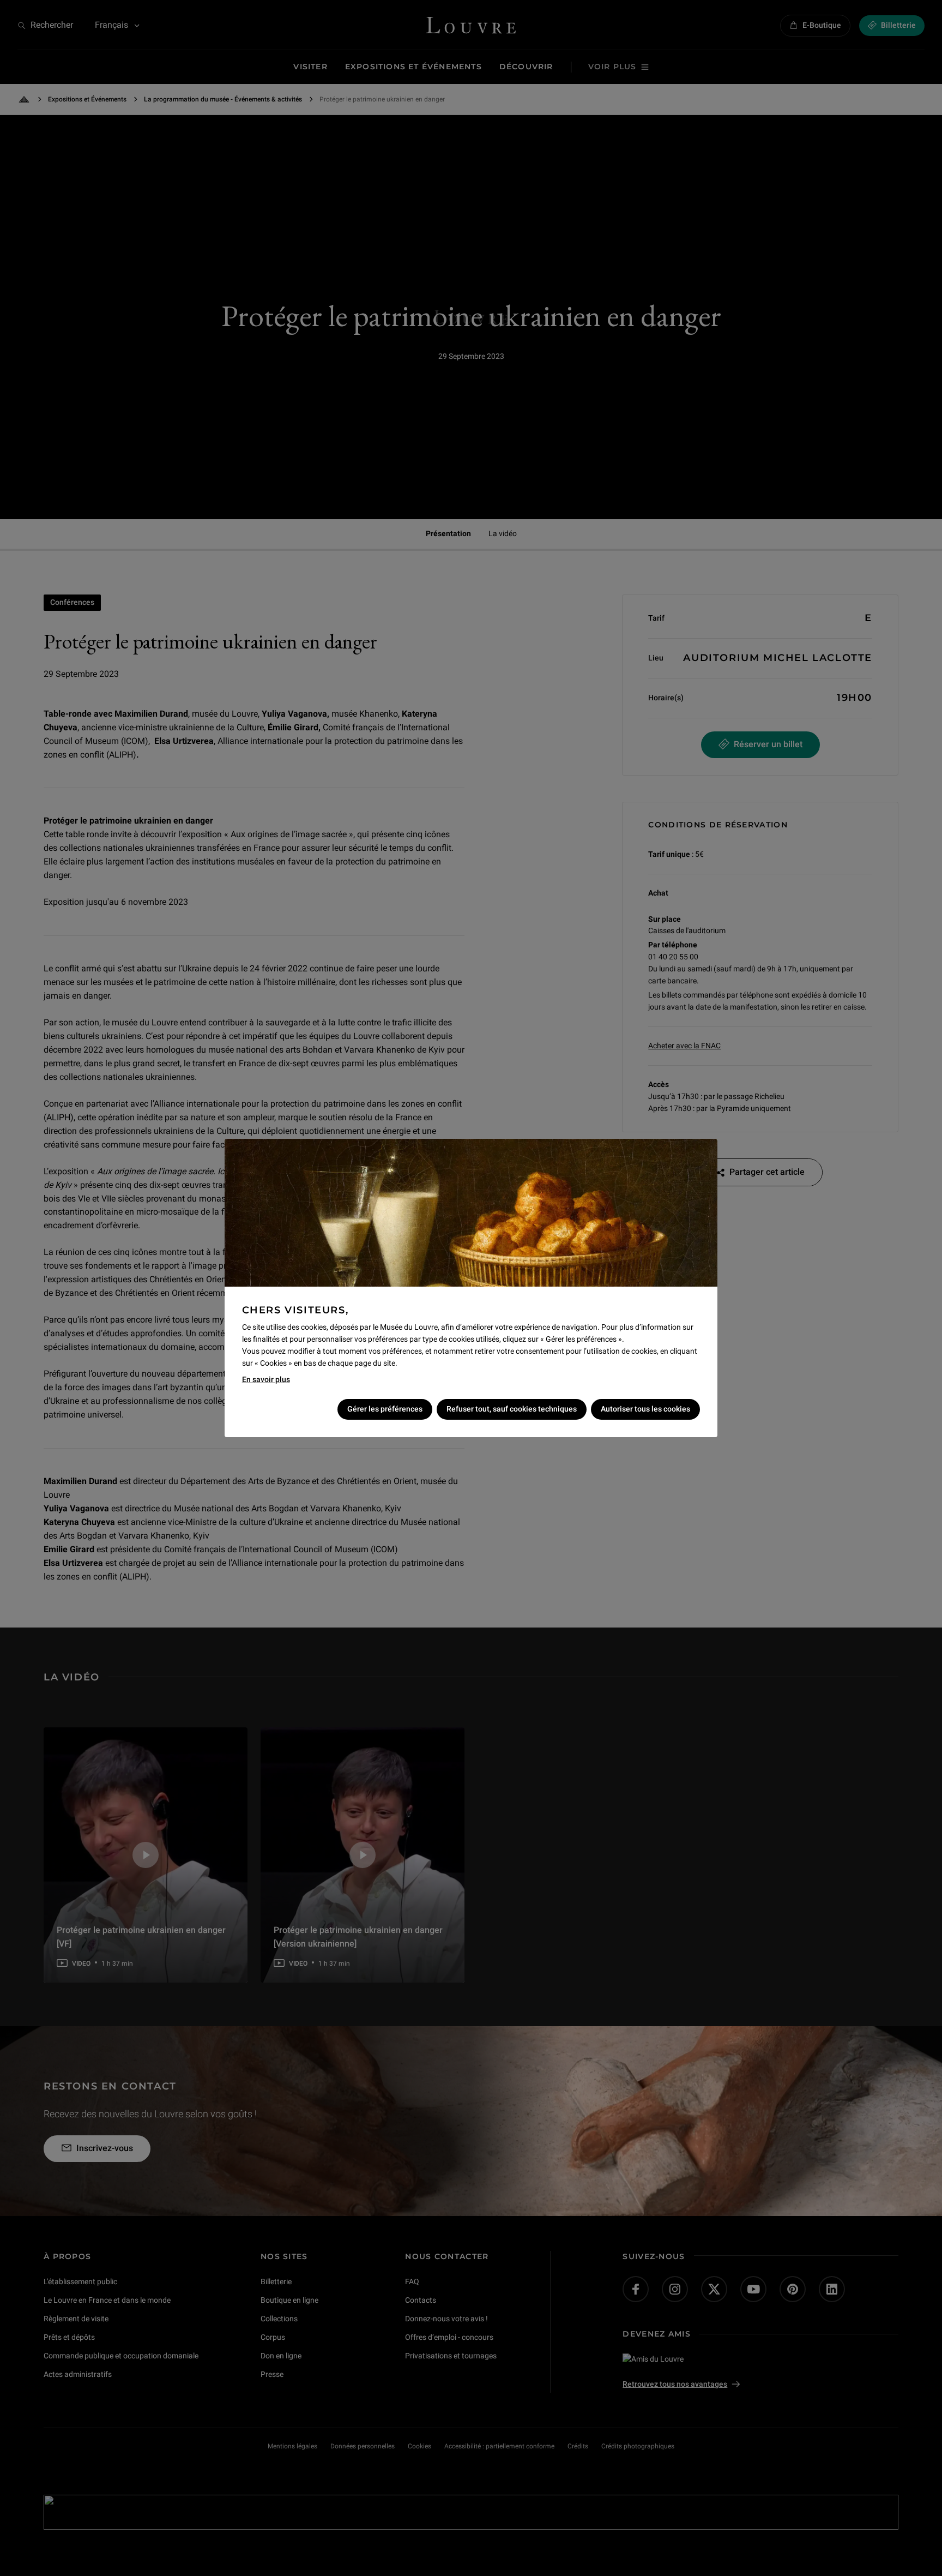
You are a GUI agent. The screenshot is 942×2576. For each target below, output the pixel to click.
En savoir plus (266, 1379)
